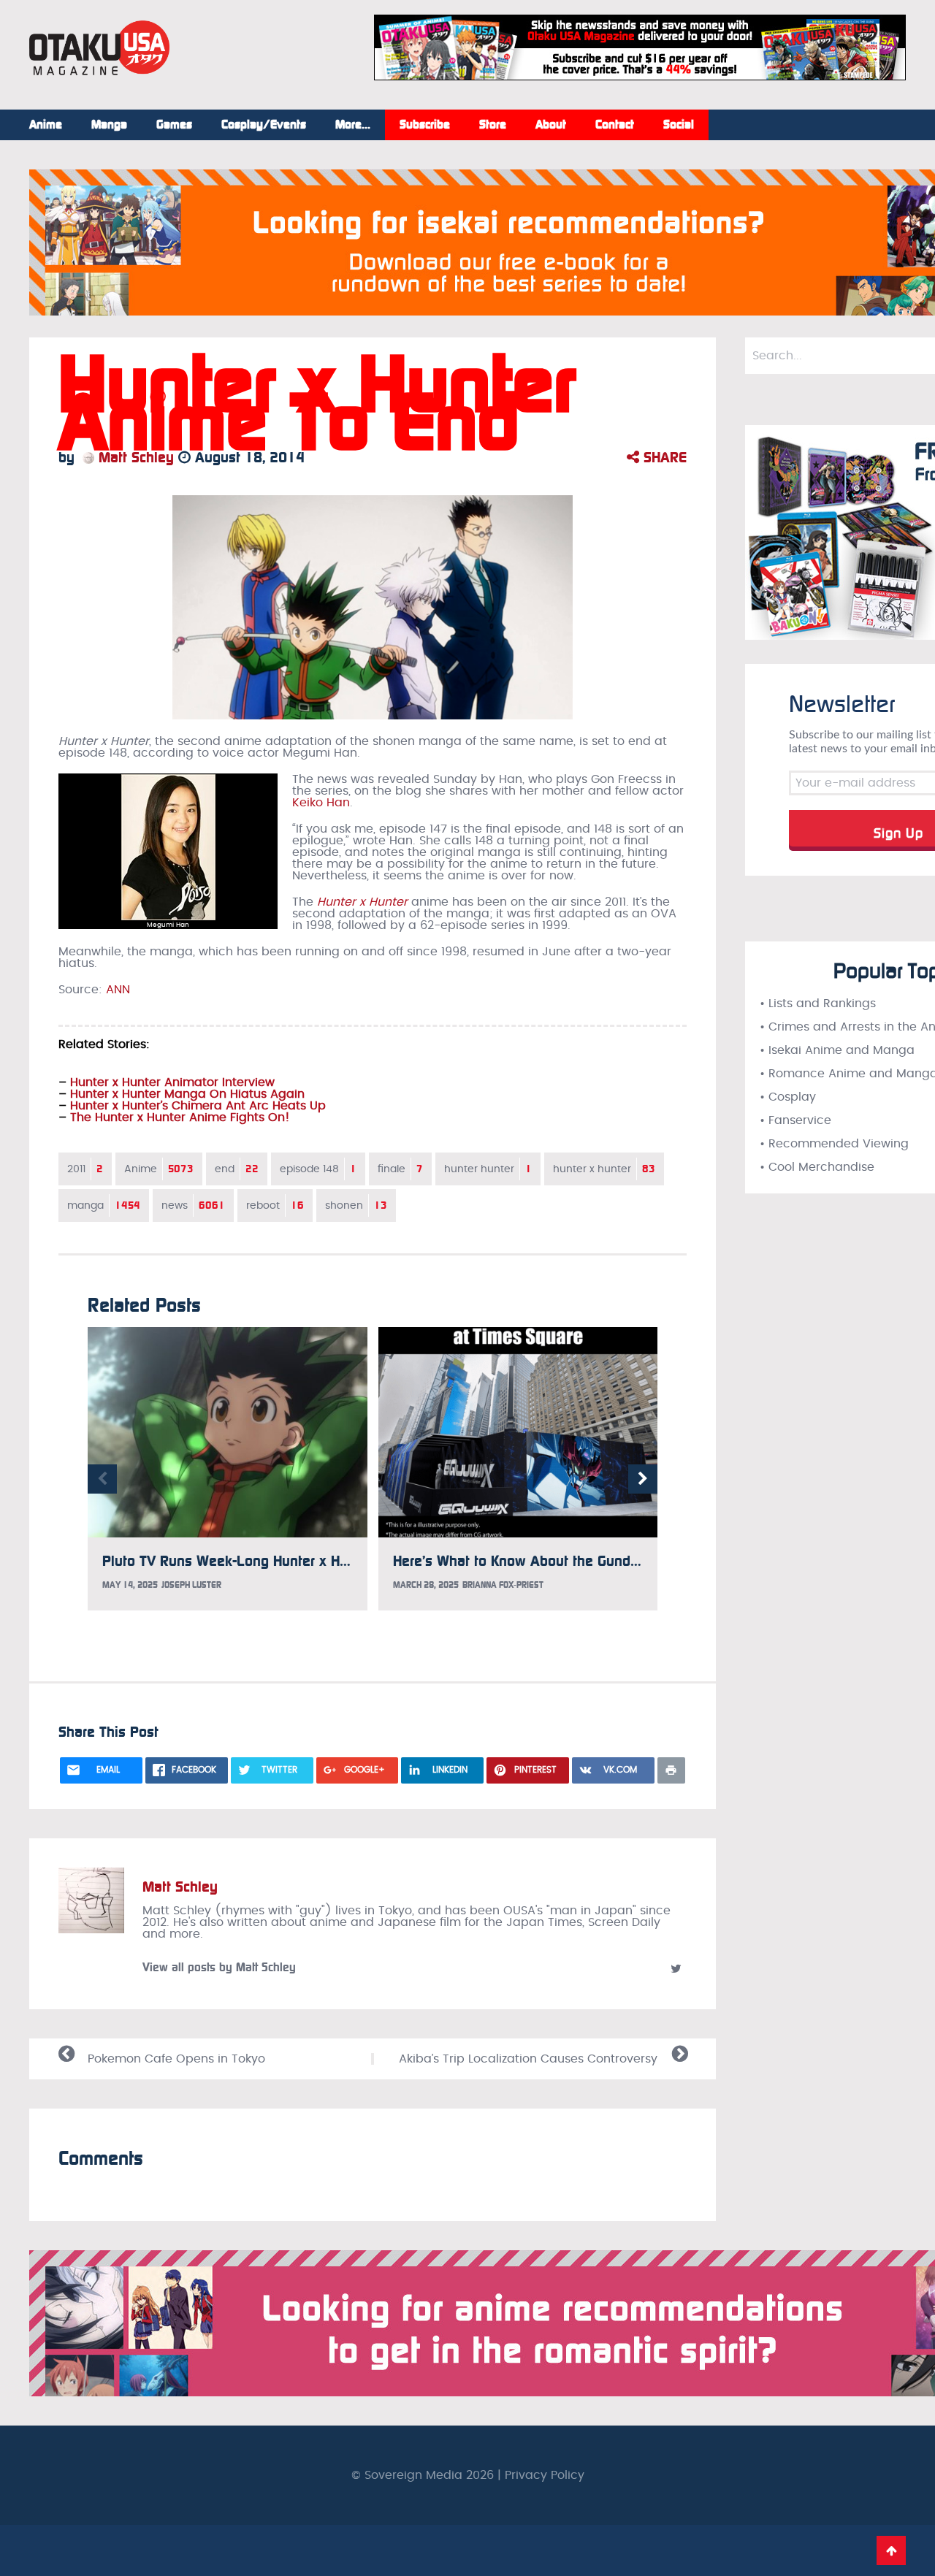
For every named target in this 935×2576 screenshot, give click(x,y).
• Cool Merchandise (817, 1167)
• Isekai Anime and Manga (837, 1050)
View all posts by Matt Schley (219, 1967)
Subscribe (425, 125)
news (193, 1205)
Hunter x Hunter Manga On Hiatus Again (187, 1094)
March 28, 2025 (426, 1585)
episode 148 (318, 1169)
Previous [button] (102, 1479)
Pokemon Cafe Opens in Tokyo (176, 2059)
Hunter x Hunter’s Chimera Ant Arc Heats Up (198, 1106)
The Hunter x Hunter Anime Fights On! (180, 1117)
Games (174, 125)
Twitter (676, 1968)
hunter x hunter (604, 1169)
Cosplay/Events (264, 125)
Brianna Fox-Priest (503, 1585)
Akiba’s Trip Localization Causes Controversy (528, 2059)
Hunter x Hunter (362, 902)
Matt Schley (134, 457)
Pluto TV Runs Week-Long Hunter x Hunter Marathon (270, 1561)
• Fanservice (795, 1120)
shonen (356, 1205)
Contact (615, 125)
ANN (118, 990)
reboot (275, 1205)
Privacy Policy (545, 2475)
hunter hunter (488, 1169)
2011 (85, 1169)
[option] (228, 1468)
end (237, 1169)
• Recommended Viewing (834, 1144)
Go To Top (891, 2550)
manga (104, 1205)
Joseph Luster (191, 1585)
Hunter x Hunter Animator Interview (172, 1082)
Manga (109, 125)
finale (400, 1169)
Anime (46, 125)
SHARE (663, 457)
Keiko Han (321, 803)
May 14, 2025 (130, 1585)
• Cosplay (788, 1097)
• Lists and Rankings (818, 1004)
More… (353, 125)
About (551, 125)
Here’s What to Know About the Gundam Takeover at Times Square (606, 1561)
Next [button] (643, 1479)
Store (493, 125)
